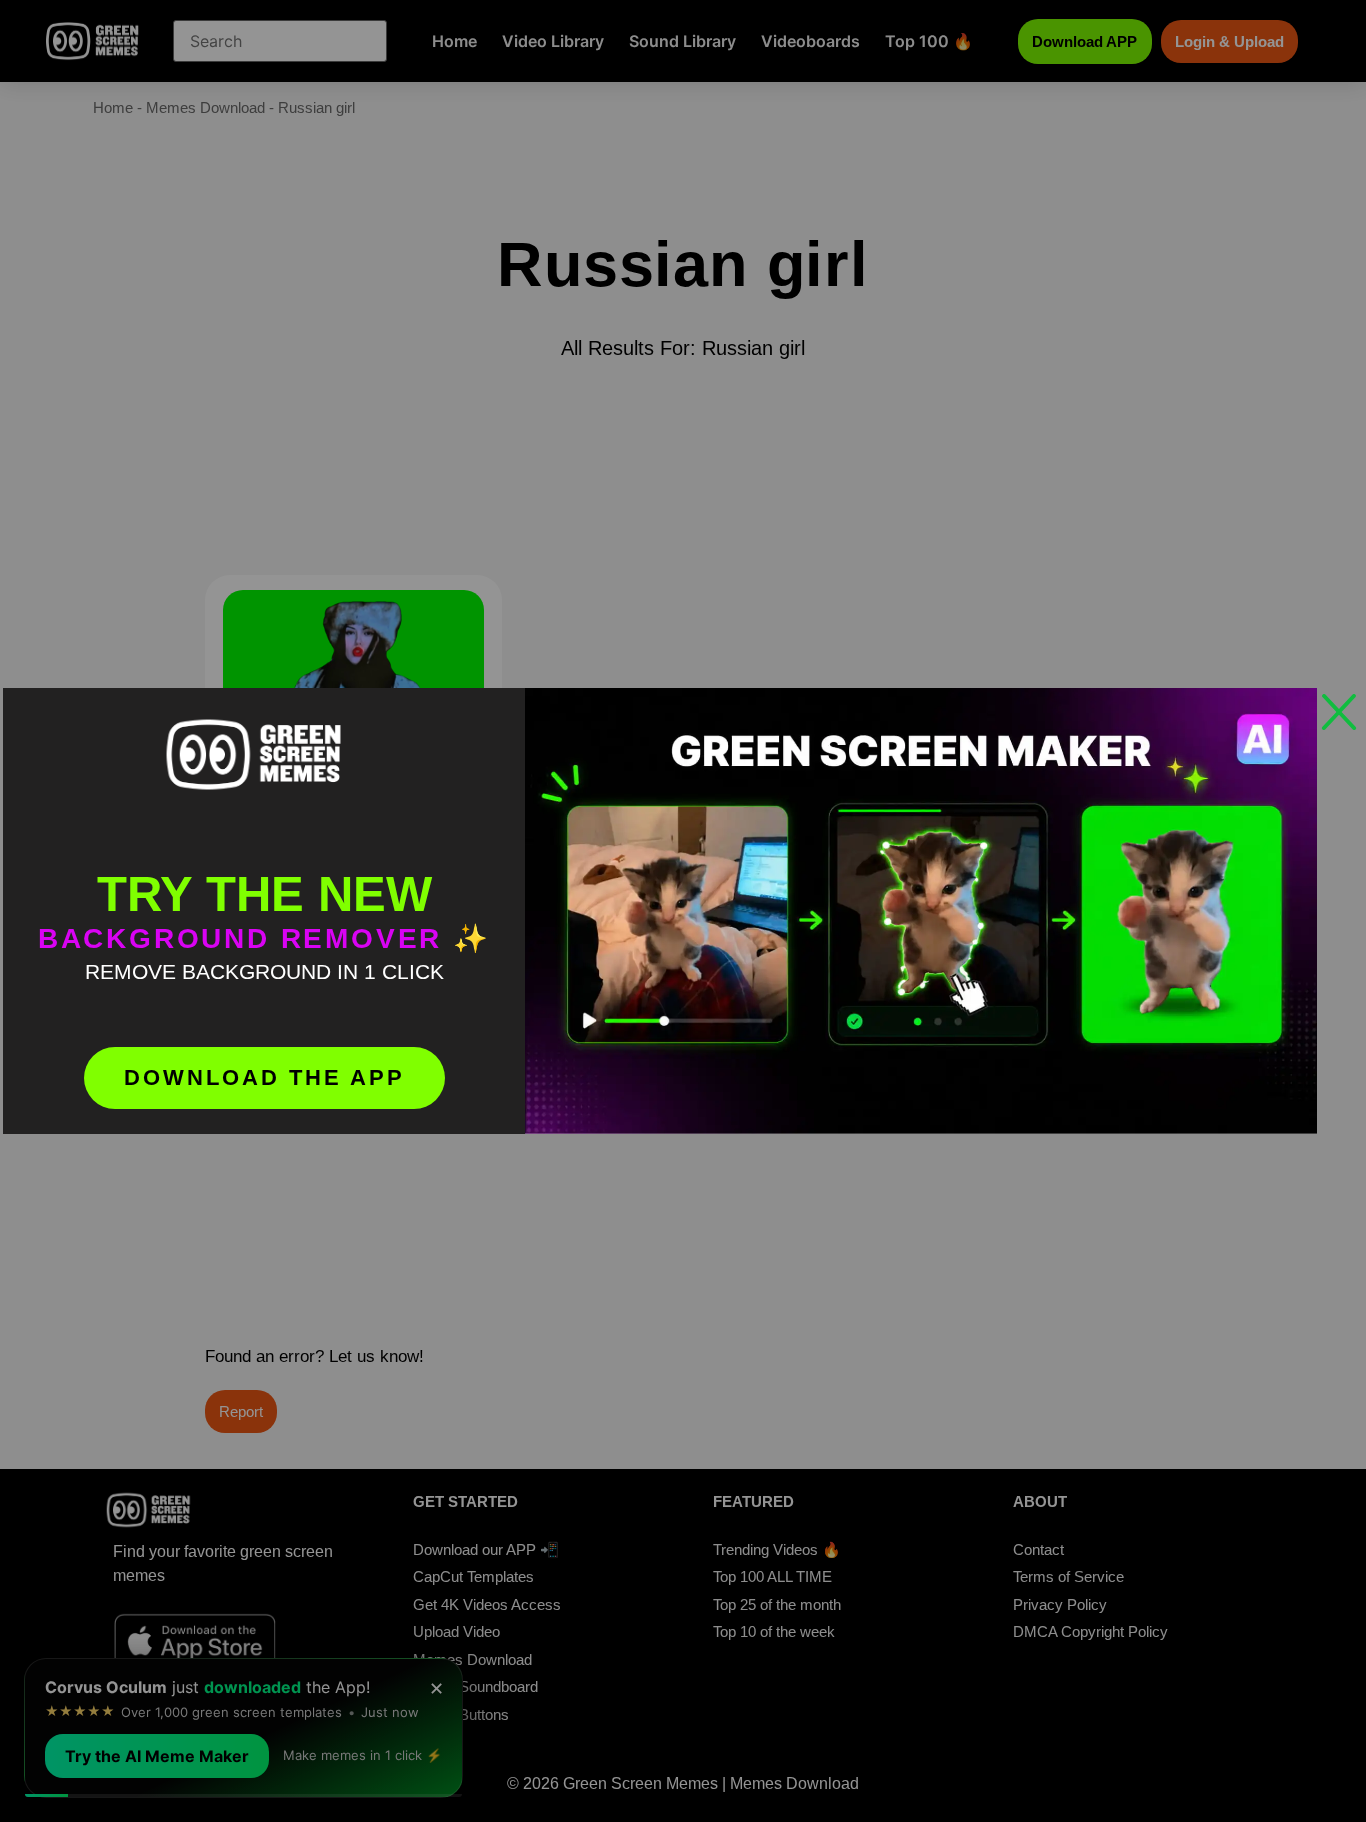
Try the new (264, 894)
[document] (683, 911)
